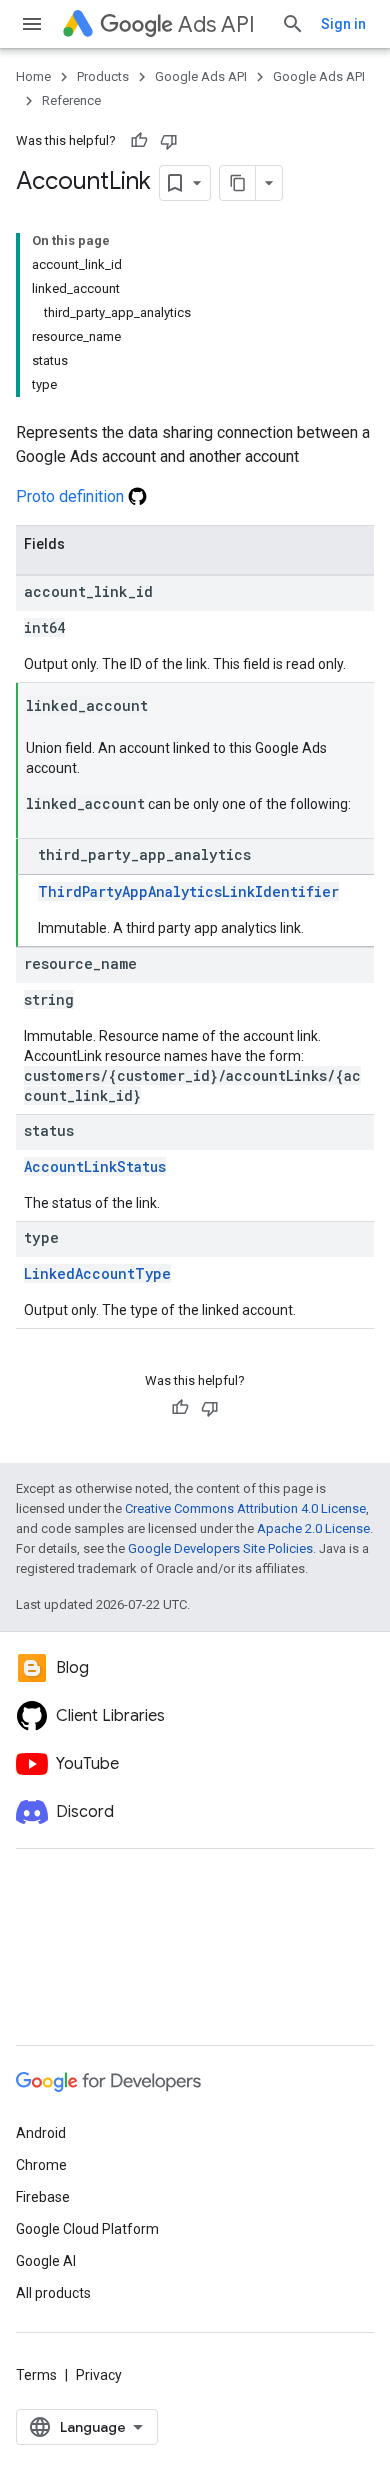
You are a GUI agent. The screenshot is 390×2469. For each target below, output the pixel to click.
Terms (36, 2375)
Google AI (46, 2261)
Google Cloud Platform (87, 2229)
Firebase (43, 2197)
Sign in (343, 24)
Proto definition (72, 496)
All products (53, 2293)
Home (33, 76)
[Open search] (293, 24)
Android (41, 2133)
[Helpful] (139, 141)
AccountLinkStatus (95, 1166)
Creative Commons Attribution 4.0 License (245, 1508)
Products (103, 76)
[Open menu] (32, 24)
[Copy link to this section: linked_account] (168, 707)
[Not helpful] (169, 141)
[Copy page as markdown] (238, 183)
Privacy (99, 2375)
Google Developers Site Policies (220, 1548)
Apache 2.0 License (313, 1528)
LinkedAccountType (97, 1273)
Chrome (41, 2165)
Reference (71, 100)
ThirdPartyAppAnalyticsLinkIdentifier (188, 891)
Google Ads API (201, 76)
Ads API (216, 24)
